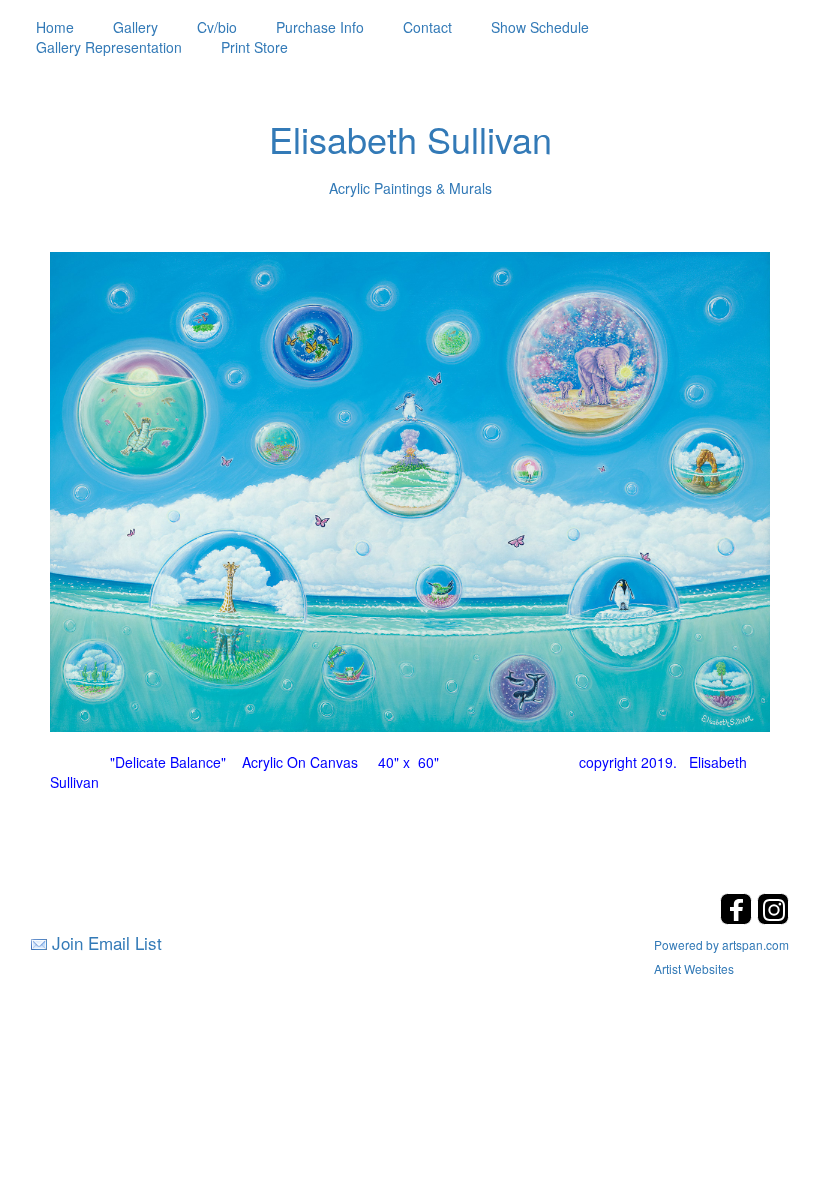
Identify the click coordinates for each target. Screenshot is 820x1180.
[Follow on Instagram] (773, 918)
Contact (427, 27)
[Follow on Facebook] (738, 918)
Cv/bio (217, 27)
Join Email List (107, 942)
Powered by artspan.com (721, 944)
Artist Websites (694, 968)
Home (55, 27)
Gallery (135, 27)
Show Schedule (540, 27)
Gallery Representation (109, 47)
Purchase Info (320, 27)
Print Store (254, 47)
